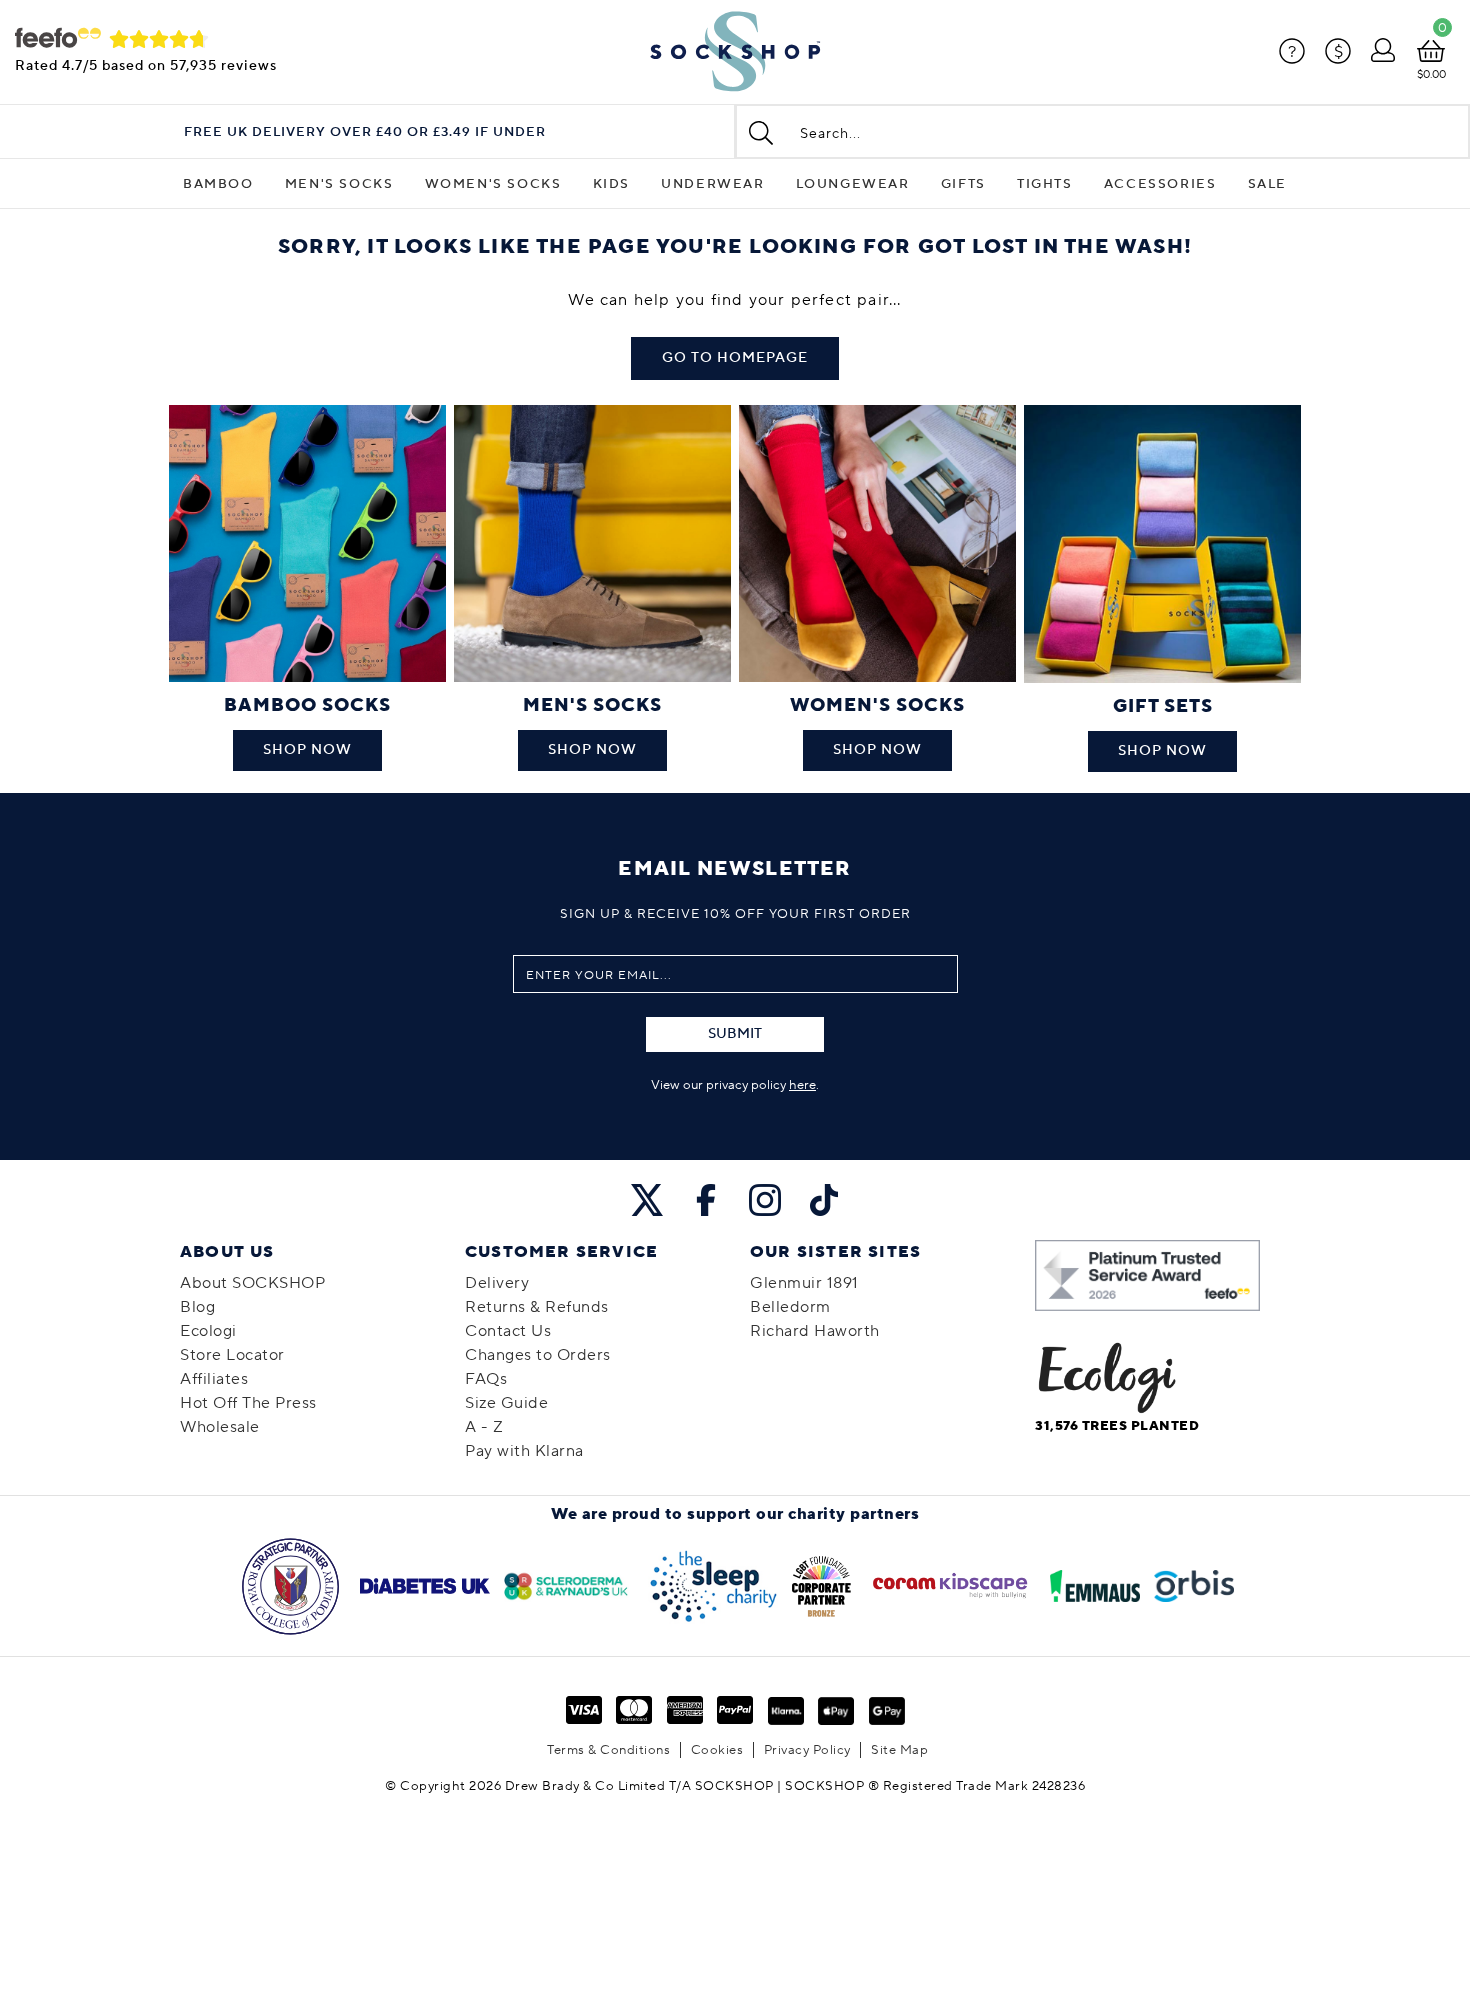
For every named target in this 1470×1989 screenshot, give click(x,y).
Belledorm (790, 1307)
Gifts (963, 184)
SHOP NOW (307, 750)
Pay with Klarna (524, 1451)
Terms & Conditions (608, 1750)
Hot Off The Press (248, 1403)
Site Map (899, 1750)
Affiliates (214, 1379)
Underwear (712, 184)
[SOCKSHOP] (735, 52)
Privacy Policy (807, 1750)
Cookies (717, 1750)
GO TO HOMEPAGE (735, 358)
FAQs (486, 1379)
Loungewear (853, 184)
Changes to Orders (538, 1355)
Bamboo (218, 184)
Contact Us (508, 1331)
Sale (1267, 184)
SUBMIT (735, 1034)
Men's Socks (339, 184)
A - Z (484, 1427)
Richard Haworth (815, 1331)
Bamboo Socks (307, 705)
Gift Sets (1163, 706)
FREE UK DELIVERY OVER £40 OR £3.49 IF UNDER (365, 132)
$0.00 (1431, 74)
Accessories (1160, 184)
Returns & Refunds (537, 1307)
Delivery (497, 1283)
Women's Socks (493, 184)
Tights (1045, 184)
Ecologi (208, 1331)
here (802, 1085)
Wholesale (220, 1427)
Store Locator (232, 1355)
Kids (611, 184)
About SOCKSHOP (252, 1283)
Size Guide (506, 1403)
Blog (197, 1307)
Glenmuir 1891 (804, 1283)
